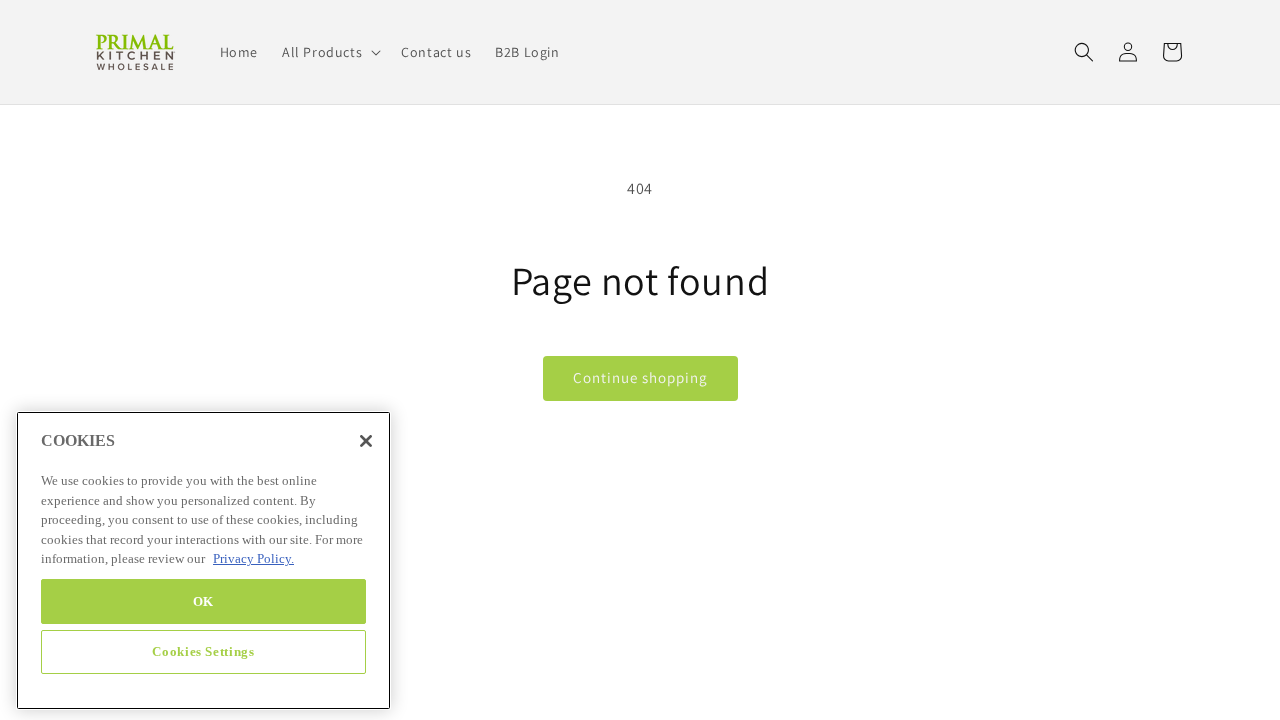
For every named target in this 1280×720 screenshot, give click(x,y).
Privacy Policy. (253, 559)
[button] (329, 52)
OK (203, 600)
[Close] (366, 441)
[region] (203, 560)
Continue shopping (640, 377)
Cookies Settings (203, 651)
